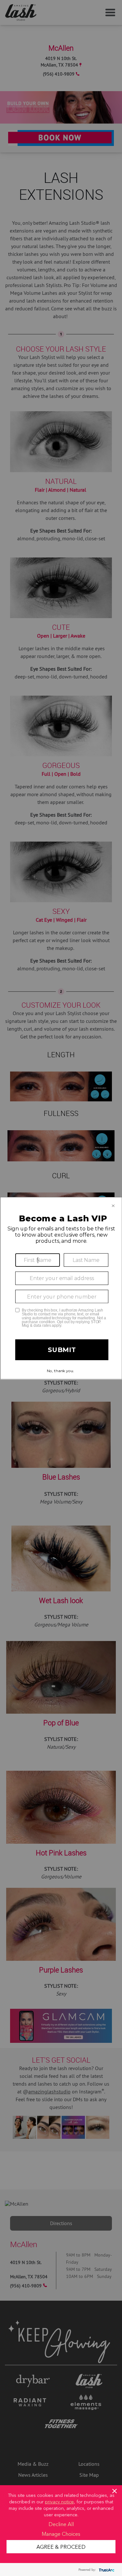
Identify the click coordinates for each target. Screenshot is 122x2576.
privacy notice (59, 2501)
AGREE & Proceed (61, 2546)
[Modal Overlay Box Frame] (61, 1288)
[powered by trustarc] (106, 2570)
